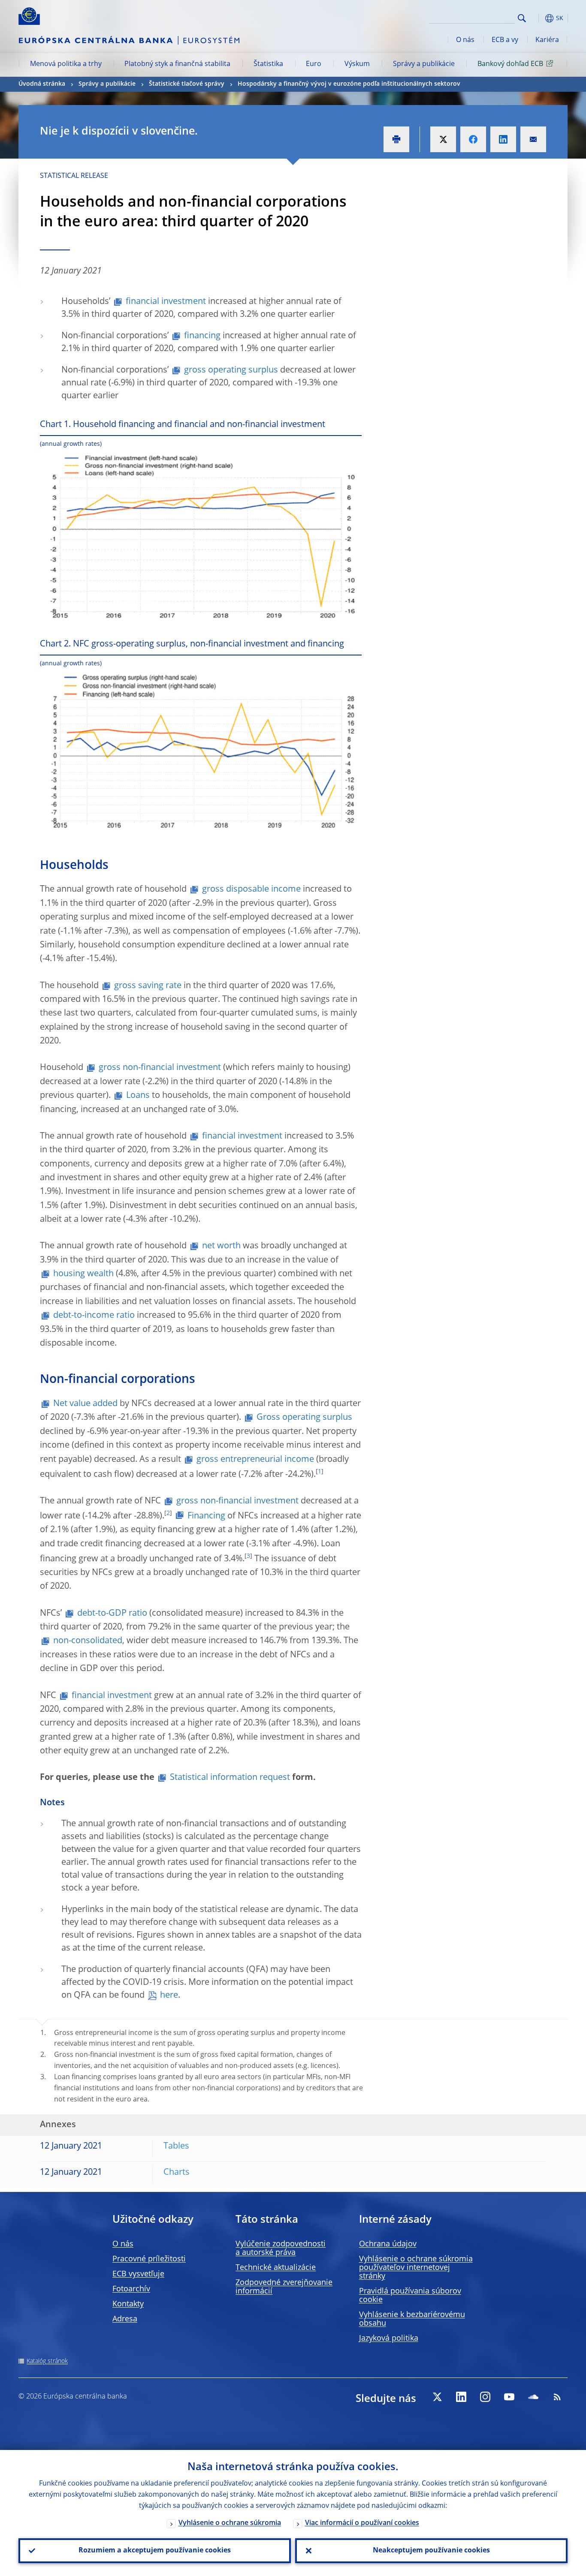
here (169, 1996)
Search (522, 18)
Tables (176, 2146)
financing (202, 336)
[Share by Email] (533, 139)
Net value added (85, 1404)
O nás (465, 40)
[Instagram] (485, 2397)
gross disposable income (251, 890)
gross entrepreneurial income (255, 1460)
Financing (206, 1516)
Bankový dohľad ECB (510, 64)
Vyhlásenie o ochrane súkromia (230, 2523)
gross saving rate (148, 986)
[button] (538, 18)
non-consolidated (88, 1641)
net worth (221, 1246)
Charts (177, 2173)
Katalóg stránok (47, 2361)
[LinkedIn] (461, 2397)
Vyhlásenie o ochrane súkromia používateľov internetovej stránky (416, 2268)
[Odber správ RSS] (557, 2397)
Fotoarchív (131, 2289)
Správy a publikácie (424, 64)
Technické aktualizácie (276, 2268)
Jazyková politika (389, 2339)
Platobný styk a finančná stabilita (177, 64)
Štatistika (268, 64)
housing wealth (83, 1274)
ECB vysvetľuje (138, 2274)
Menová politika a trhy (66, 64)
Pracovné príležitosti (149, 2259)
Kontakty (128, 2304)
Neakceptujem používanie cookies (431, 2551)
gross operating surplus (231, 370)
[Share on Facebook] (473, 139)
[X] (437, 2397)
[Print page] (396, 139)
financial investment (166, 302)
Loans (138, 1096)
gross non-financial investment (160, 1068)
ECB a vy (505, 40)
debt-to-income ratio (94, 1316)
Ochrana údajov (388, 2244)
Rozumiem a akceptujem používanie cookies (155, 2551)
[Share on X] (443, 139)
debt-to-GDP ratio (112, 1614)
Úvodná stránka (42, 84)
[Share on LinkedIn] (503, 139)
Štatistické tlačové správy (187, 84)
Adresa (125, 2319)
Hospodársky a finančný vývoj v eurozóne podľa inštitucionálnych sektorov (349, 84)
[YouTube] (509, 2397)
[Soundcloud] (533, 2397)
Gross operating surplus (304, 1418)
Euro (314, 64)
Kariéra (547, 40)
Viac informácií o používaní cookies (362, 2523)
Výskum (357, 64)
